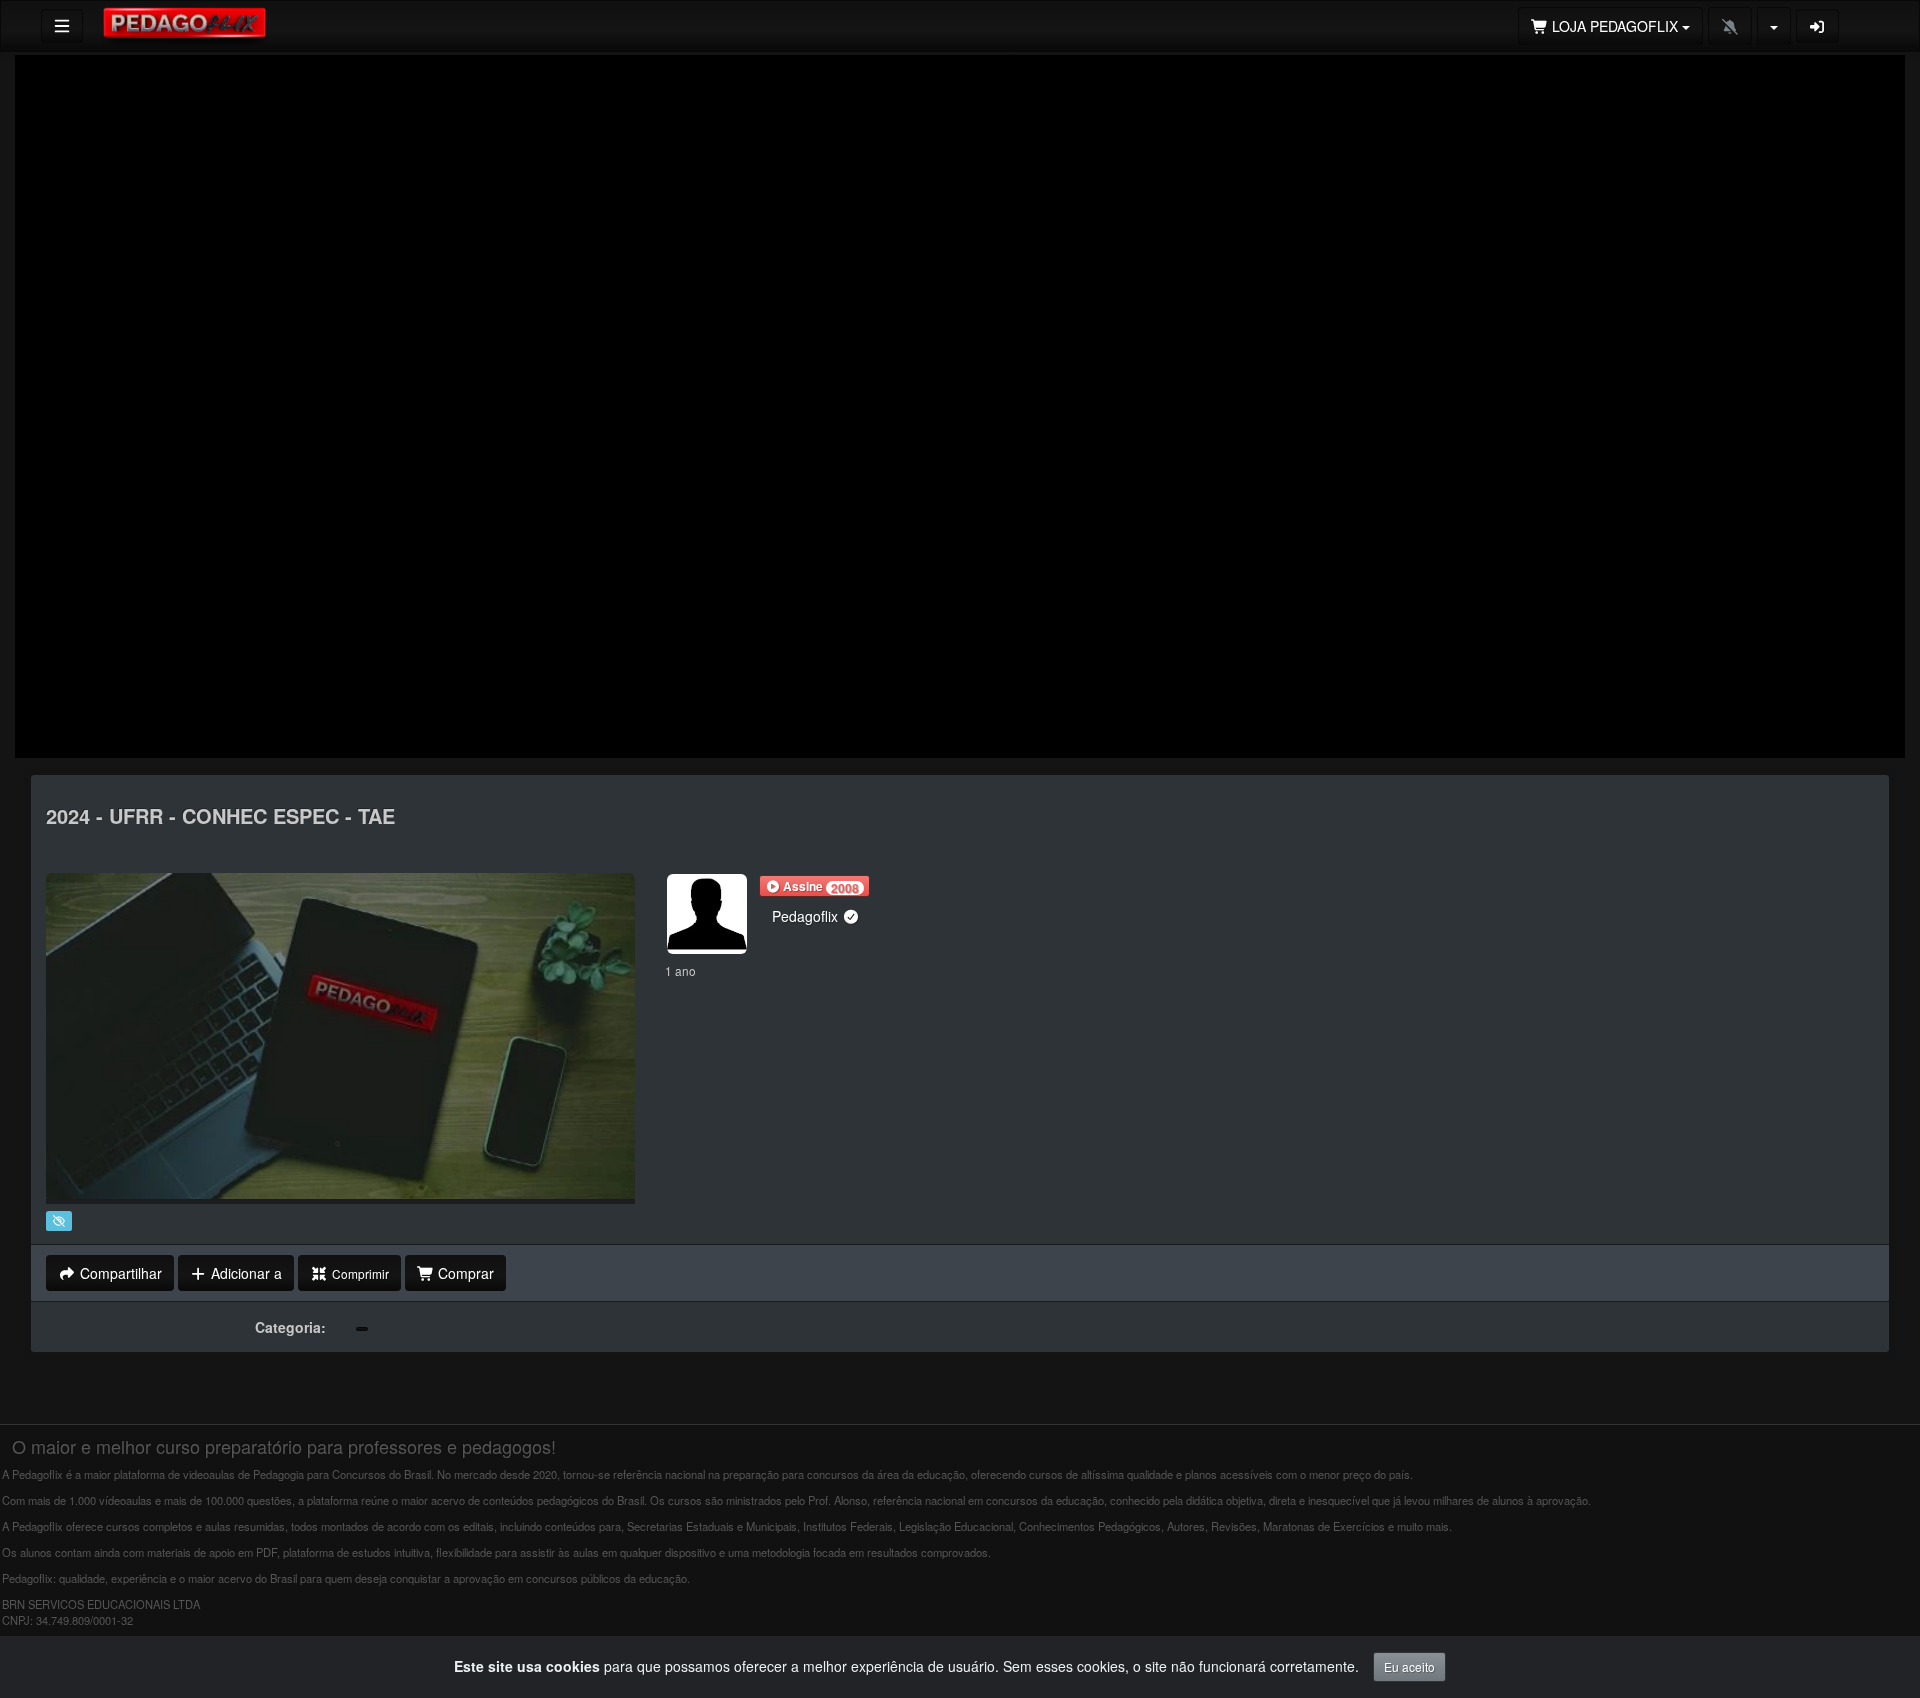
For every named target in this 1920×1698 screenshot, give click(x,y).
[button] (814, 886)
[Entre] (1818, 26)
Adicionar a (244, 1273)
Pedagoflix (807, 916)
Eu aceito (1409, 1666)
